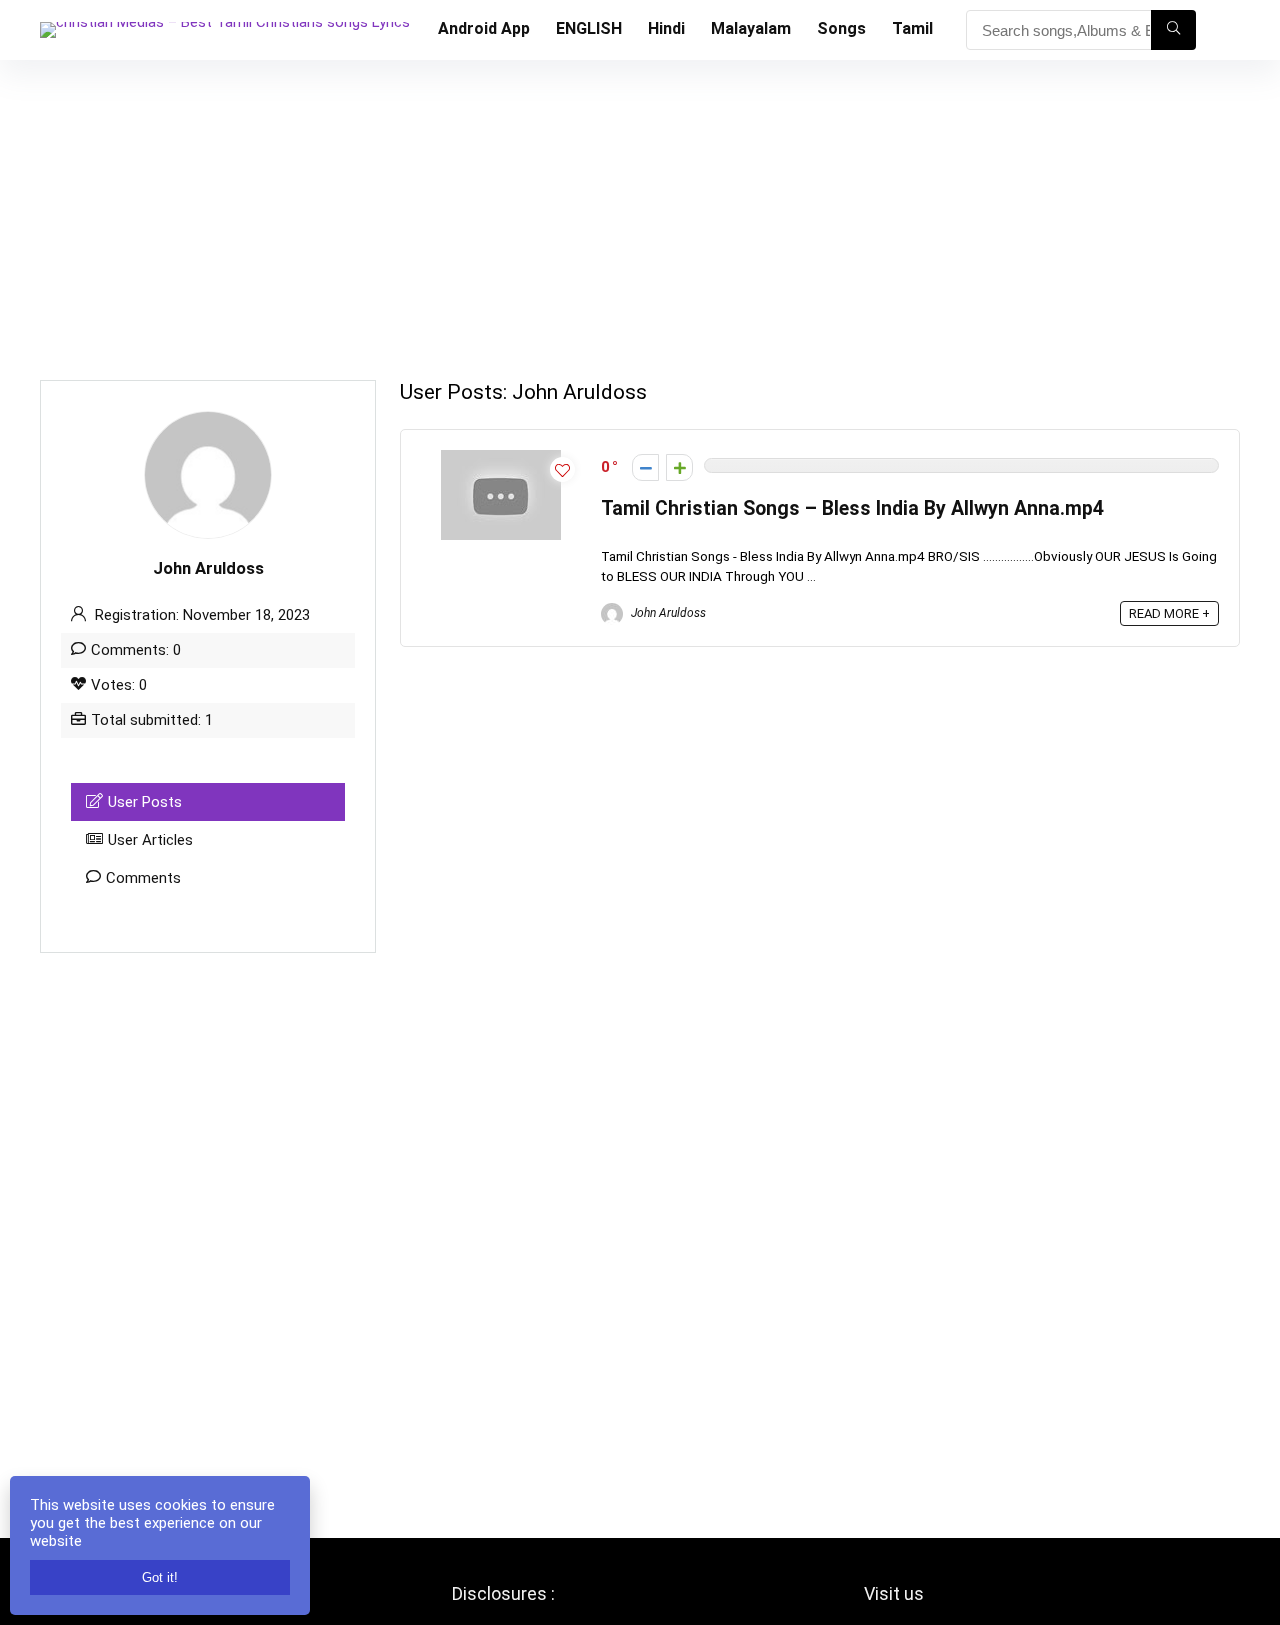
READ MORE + (1169, 613)
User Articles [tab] (150, 840)
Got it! (160, 1577)
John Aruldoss (667, 613)
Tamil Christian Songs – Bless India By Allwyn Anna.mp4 (852, 508)
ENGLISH (589, 28)
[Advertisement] (640, 210)
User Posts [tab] (145, 802)
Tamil (912, 28)
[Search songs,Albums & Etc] (1173, 30)
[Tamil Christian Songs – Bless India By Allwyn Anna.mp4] (501, 459)
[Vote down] (645, 467)
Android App (484, 28)
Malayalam (751, 28)
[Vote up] (679, 467)
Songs (841, 28)
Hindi (666, 28)
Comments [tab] (143, 878)
